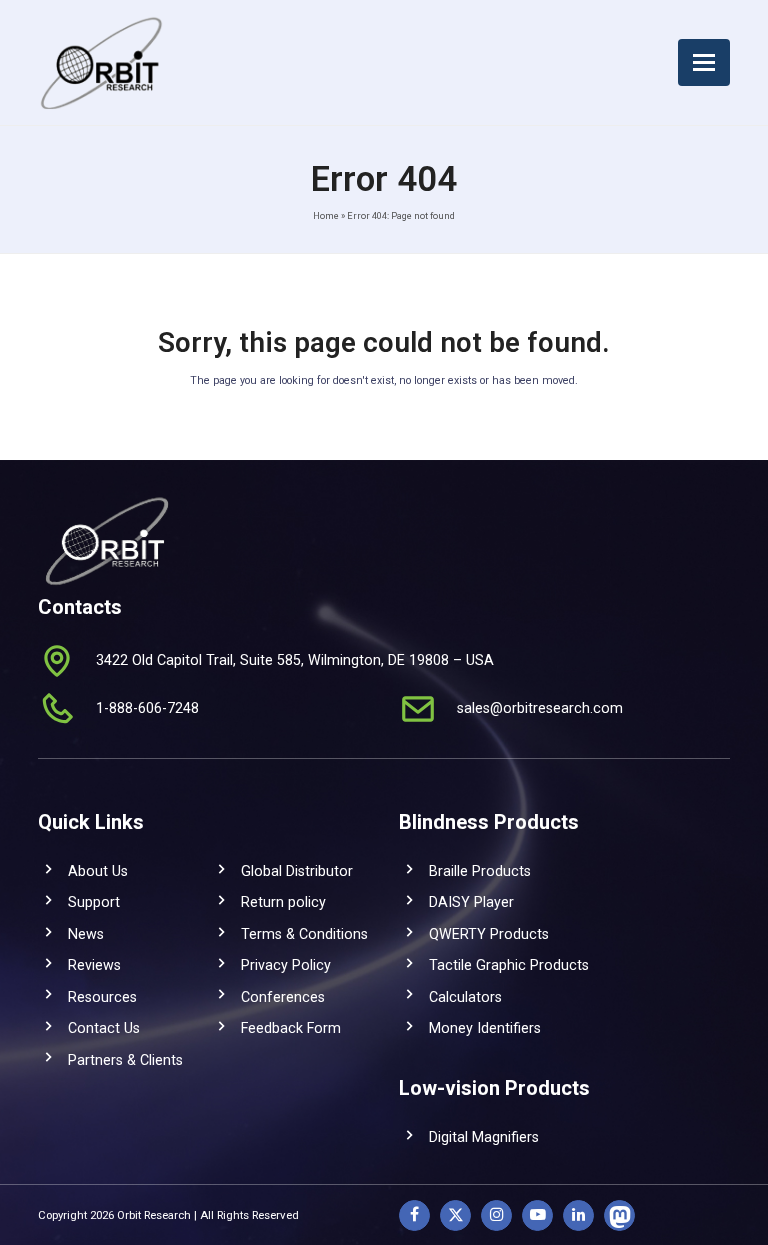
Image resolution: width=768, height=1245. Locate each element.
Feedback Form (291, 1028)
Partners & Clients (125, 1060)
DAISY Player (471, 902)
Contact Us (104, 1028)
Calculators (465, 997)
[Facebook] (414, 1215)
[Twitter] (455, 1215)
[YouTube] (537, 1215)
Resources (102, 997)
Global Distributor (297, 871)
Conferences (283, 997)
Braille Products (480, 871)
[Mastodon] (619, 1215)
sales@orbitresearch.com (540, 708)
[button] (704, 62)
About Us (98, 871)
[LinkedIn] (578, 1215)
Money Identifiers (485, 1028)
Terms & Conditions (304, 934)
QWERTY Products (489, 934)
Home (326, 215)
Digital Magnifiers (484, 1137)
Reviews (94, 965)
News (86, 934)
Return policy (283, 902)
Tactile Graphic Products (509, 965)
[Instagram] (496, 1215)
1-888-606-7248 (147, 708)
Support (94, 902)
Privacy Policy (286, 965)
